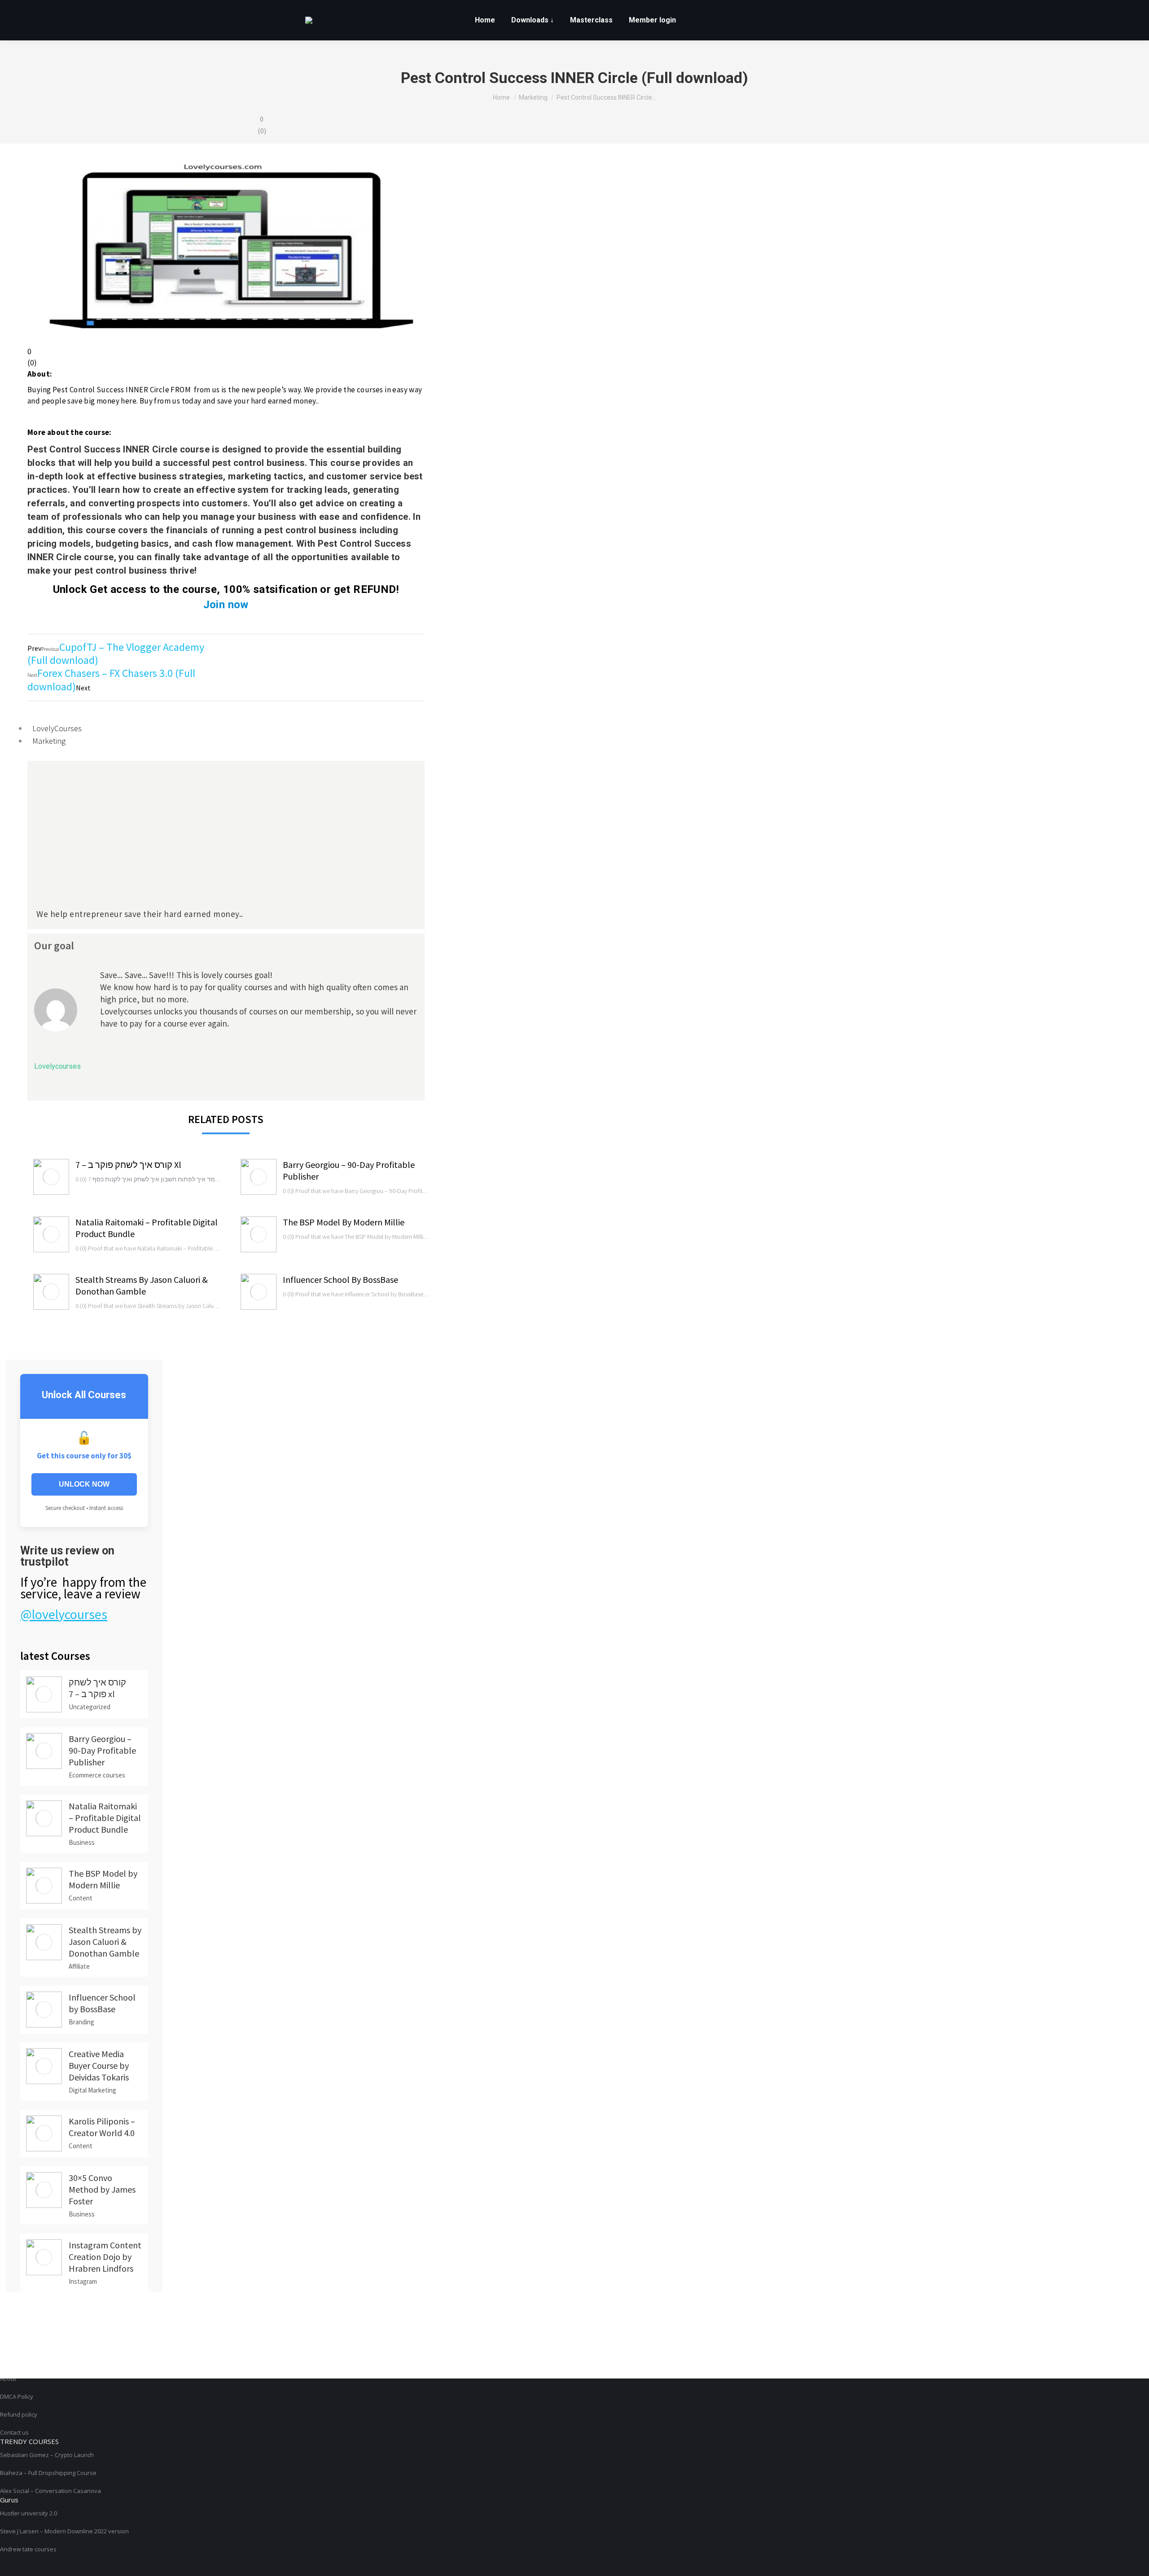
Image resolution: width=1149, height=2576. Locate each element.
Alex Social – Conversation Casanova (50, 2491)
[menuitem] (485, 20)
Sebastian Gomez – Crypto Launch (47, 2455)
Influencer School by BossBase (340, 1279)
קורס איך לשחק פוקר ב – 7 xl (128, 1165)
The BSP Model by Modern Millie (344, 1222)
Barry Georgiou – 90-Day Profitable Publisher (349, 1170)
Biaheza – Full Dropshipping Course (48, 2473)
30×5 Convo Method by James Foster (102, 2189)
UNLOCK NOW (84, 1484)
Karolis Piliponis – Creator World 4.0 (102, 2127)
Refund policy (19, 2414)
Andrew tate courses (28, 2549)
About (8, 2379)
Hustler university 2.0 (29, 2513)
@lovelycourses (64, 1614)
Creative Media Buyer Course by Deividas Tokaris (99, 2065)
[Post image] (51, 1177)
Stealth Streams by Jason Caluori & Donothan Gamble (142, 1285)
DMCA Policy (17, 2396)
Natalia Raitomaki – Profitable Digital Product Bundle (147, 1228)
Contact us (14, 2432)
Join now (226, 605)
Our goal (54, 946)
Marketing (49, 741)
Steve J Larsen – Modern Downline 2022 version (64, 2531)
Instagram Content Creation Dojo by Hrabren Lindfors (105, 2257)
